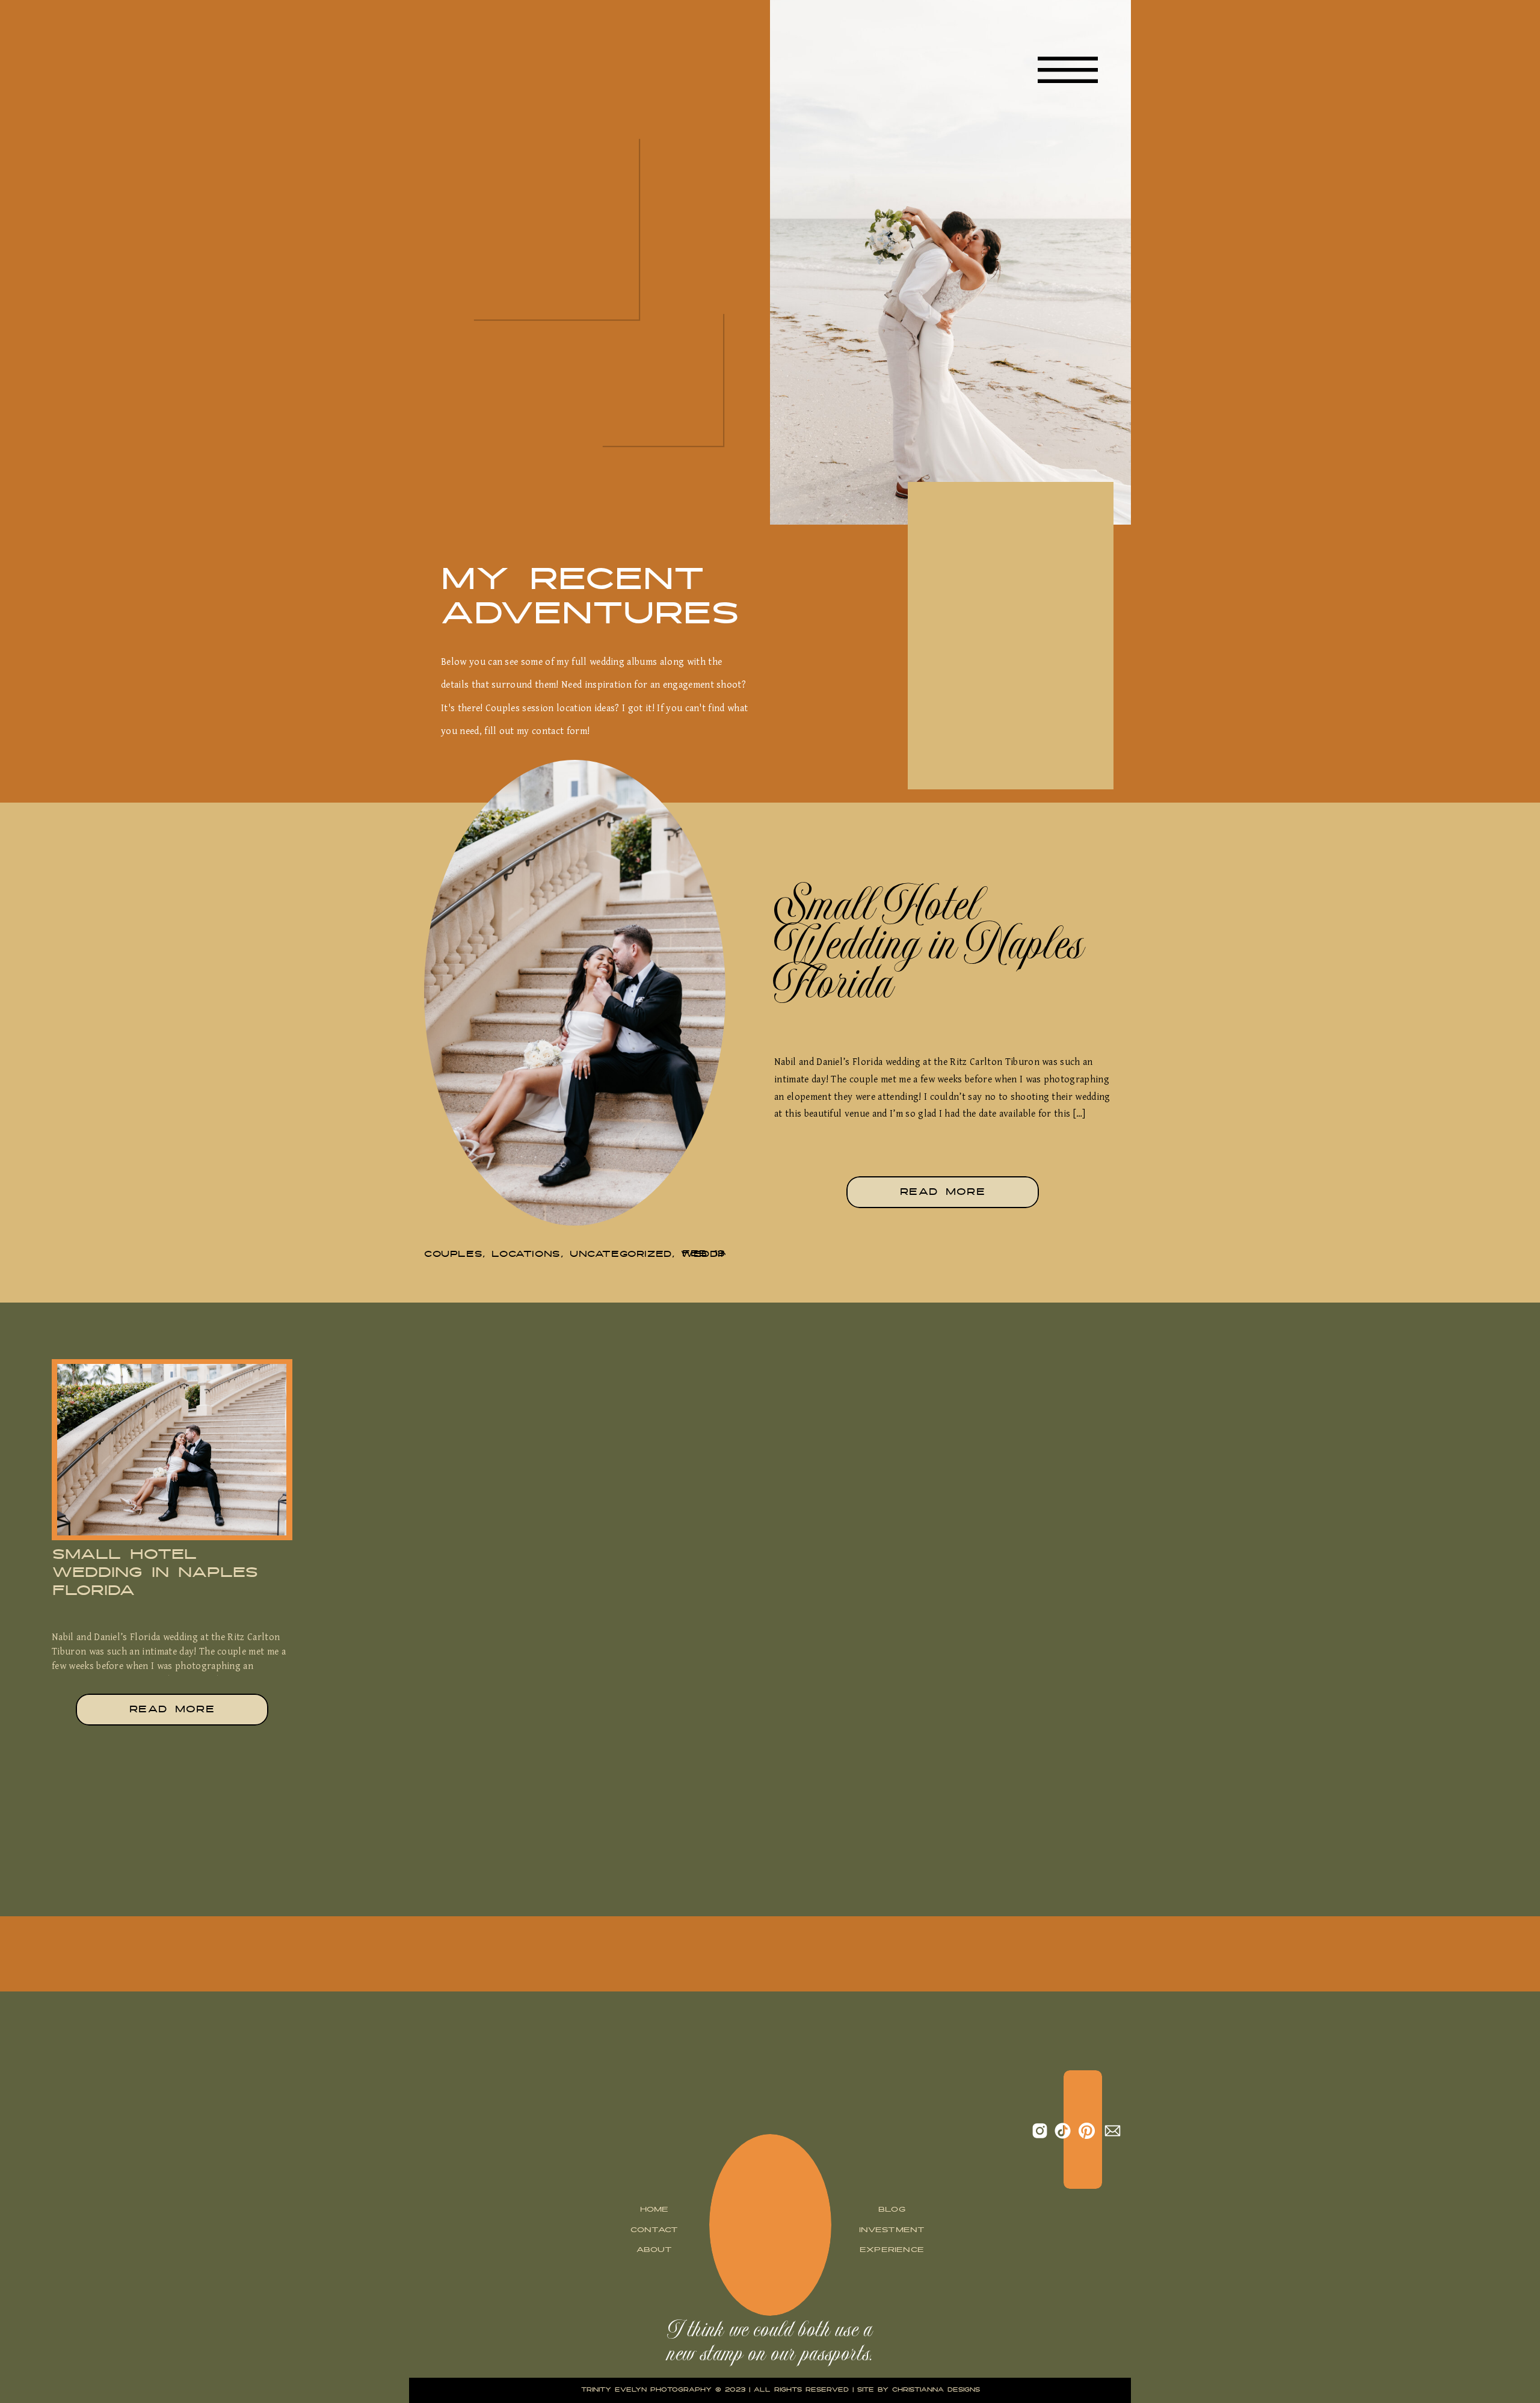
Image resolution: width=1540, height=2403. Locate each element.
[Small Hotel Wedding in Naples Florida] (575, 993)
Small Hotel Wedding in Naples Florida (929, 951)
